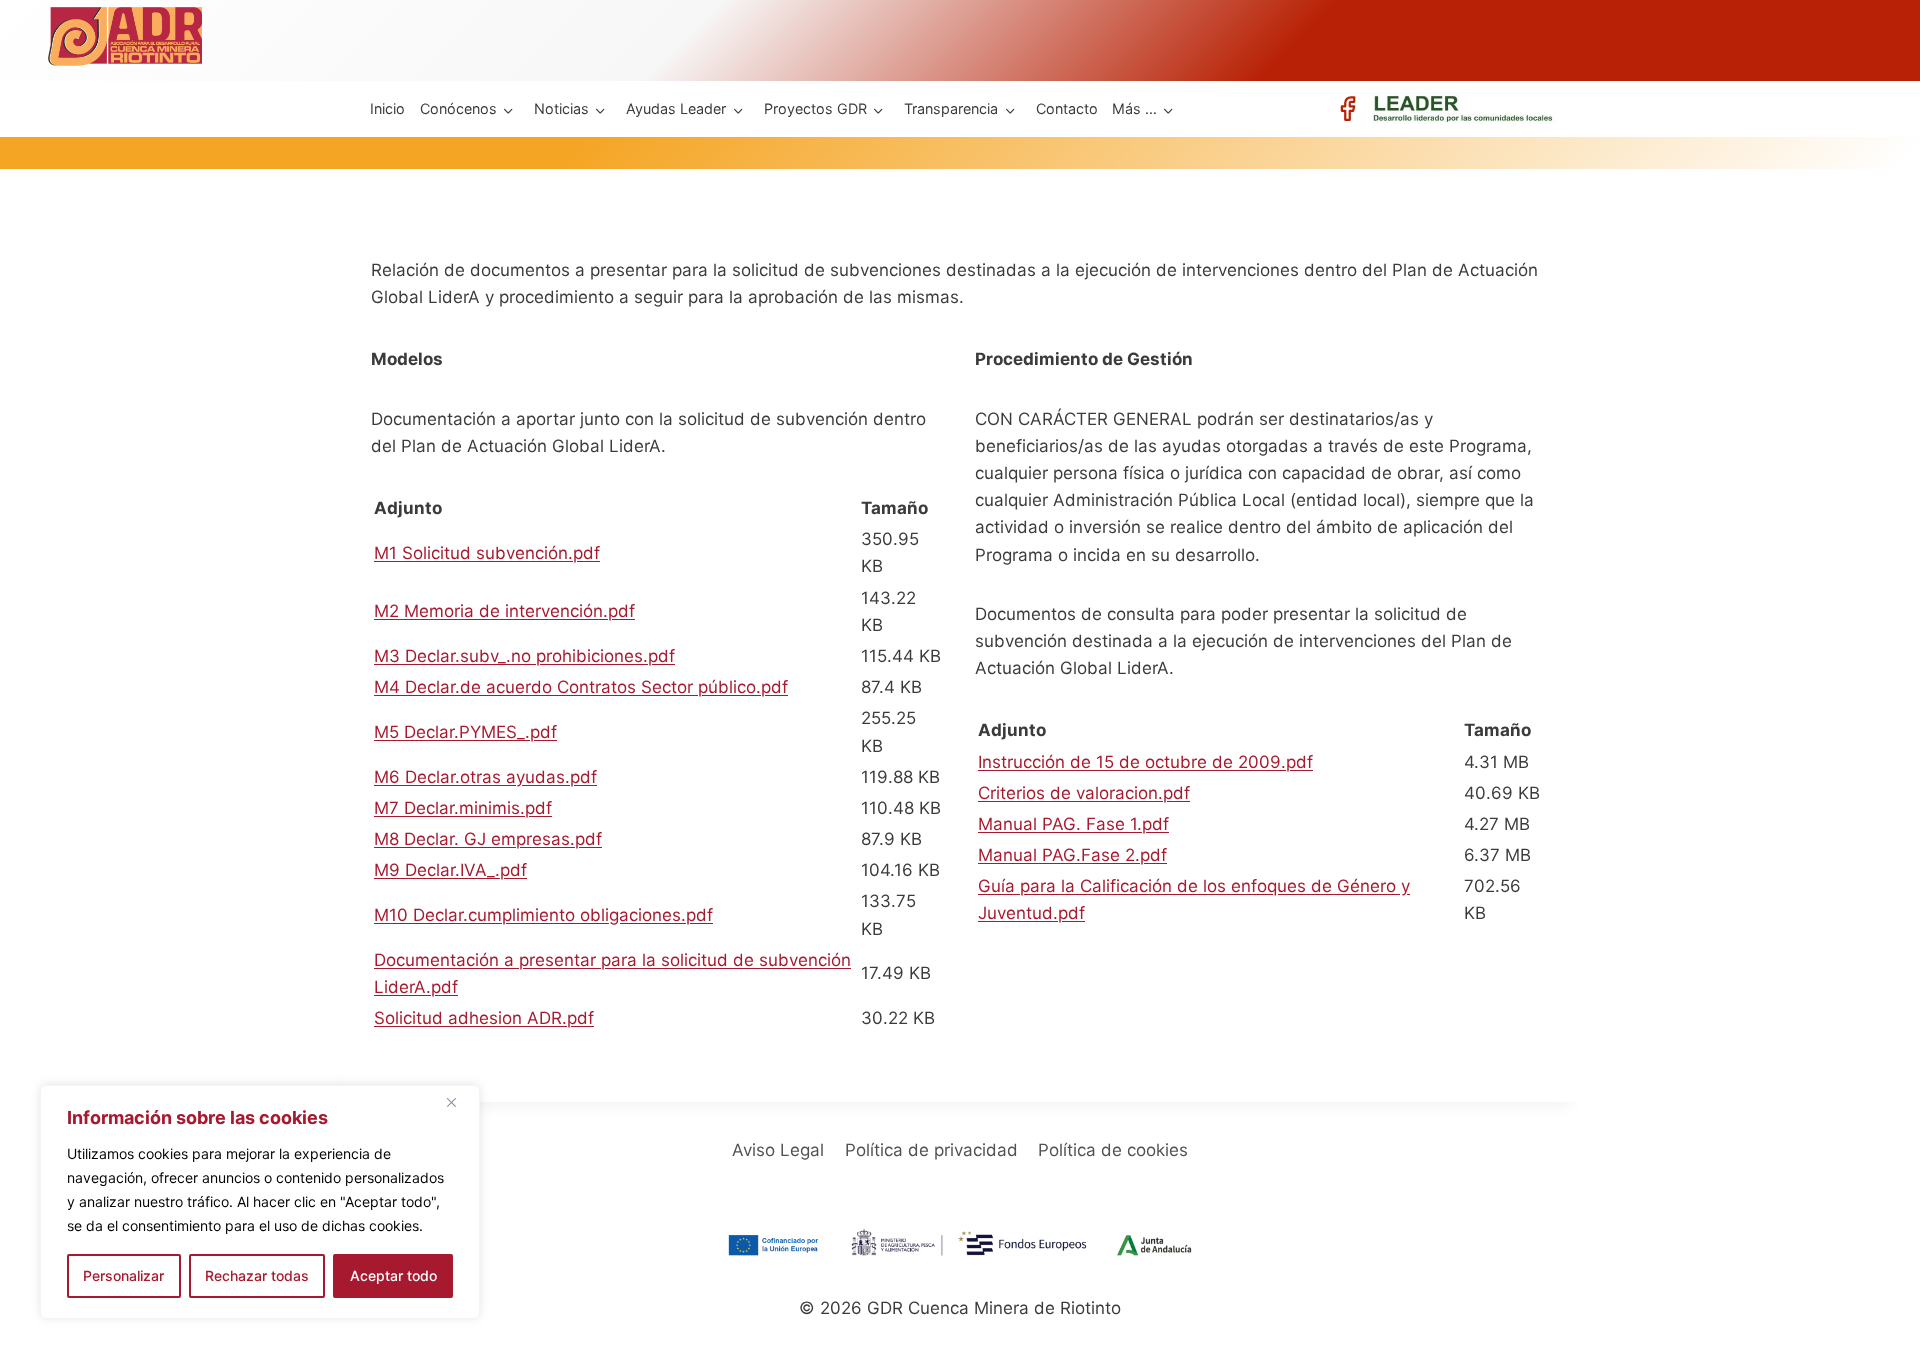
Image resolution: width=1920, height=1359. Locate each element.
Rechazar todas (257, 1275)
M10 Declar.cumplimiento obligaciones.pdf (543, 915)
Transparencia (951, 108)
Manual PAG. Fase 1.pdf (1073, 824)
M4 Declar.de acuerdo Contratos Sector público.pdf (581, 687)
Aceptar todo (393, 1275)
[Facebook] (1347, 108)
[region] (260, 1202)
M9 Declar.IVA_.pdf (450, 870)
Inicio (387, 108)
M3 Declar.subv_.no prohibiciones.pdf (524, 656)
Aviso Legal (778, 1150)
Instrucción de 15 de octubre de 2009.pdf (1145, 762)
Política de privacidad (931, 1150)
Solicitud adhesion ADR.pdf (484, 1018)
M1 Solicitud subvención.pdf (487, 553)
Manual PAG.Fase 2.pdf (1072, 855)
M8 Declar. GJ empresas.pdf (488, 839)
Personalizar (123, 1275)
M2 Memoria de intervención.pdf (504, 611)
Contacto (1067, 108)
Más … (1134, 108)
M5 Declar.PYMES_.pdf (465, 732)
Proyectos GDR (815, 108)
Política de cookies (1113, 1150)
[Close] (459, 1102)
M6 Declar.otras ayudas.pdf (485, 777)
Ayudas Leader (676, 108)
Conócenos (458, 108)
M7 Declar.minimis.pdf (463, 808)
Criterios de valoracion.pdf (1084, 793)
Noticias (561, 108)
